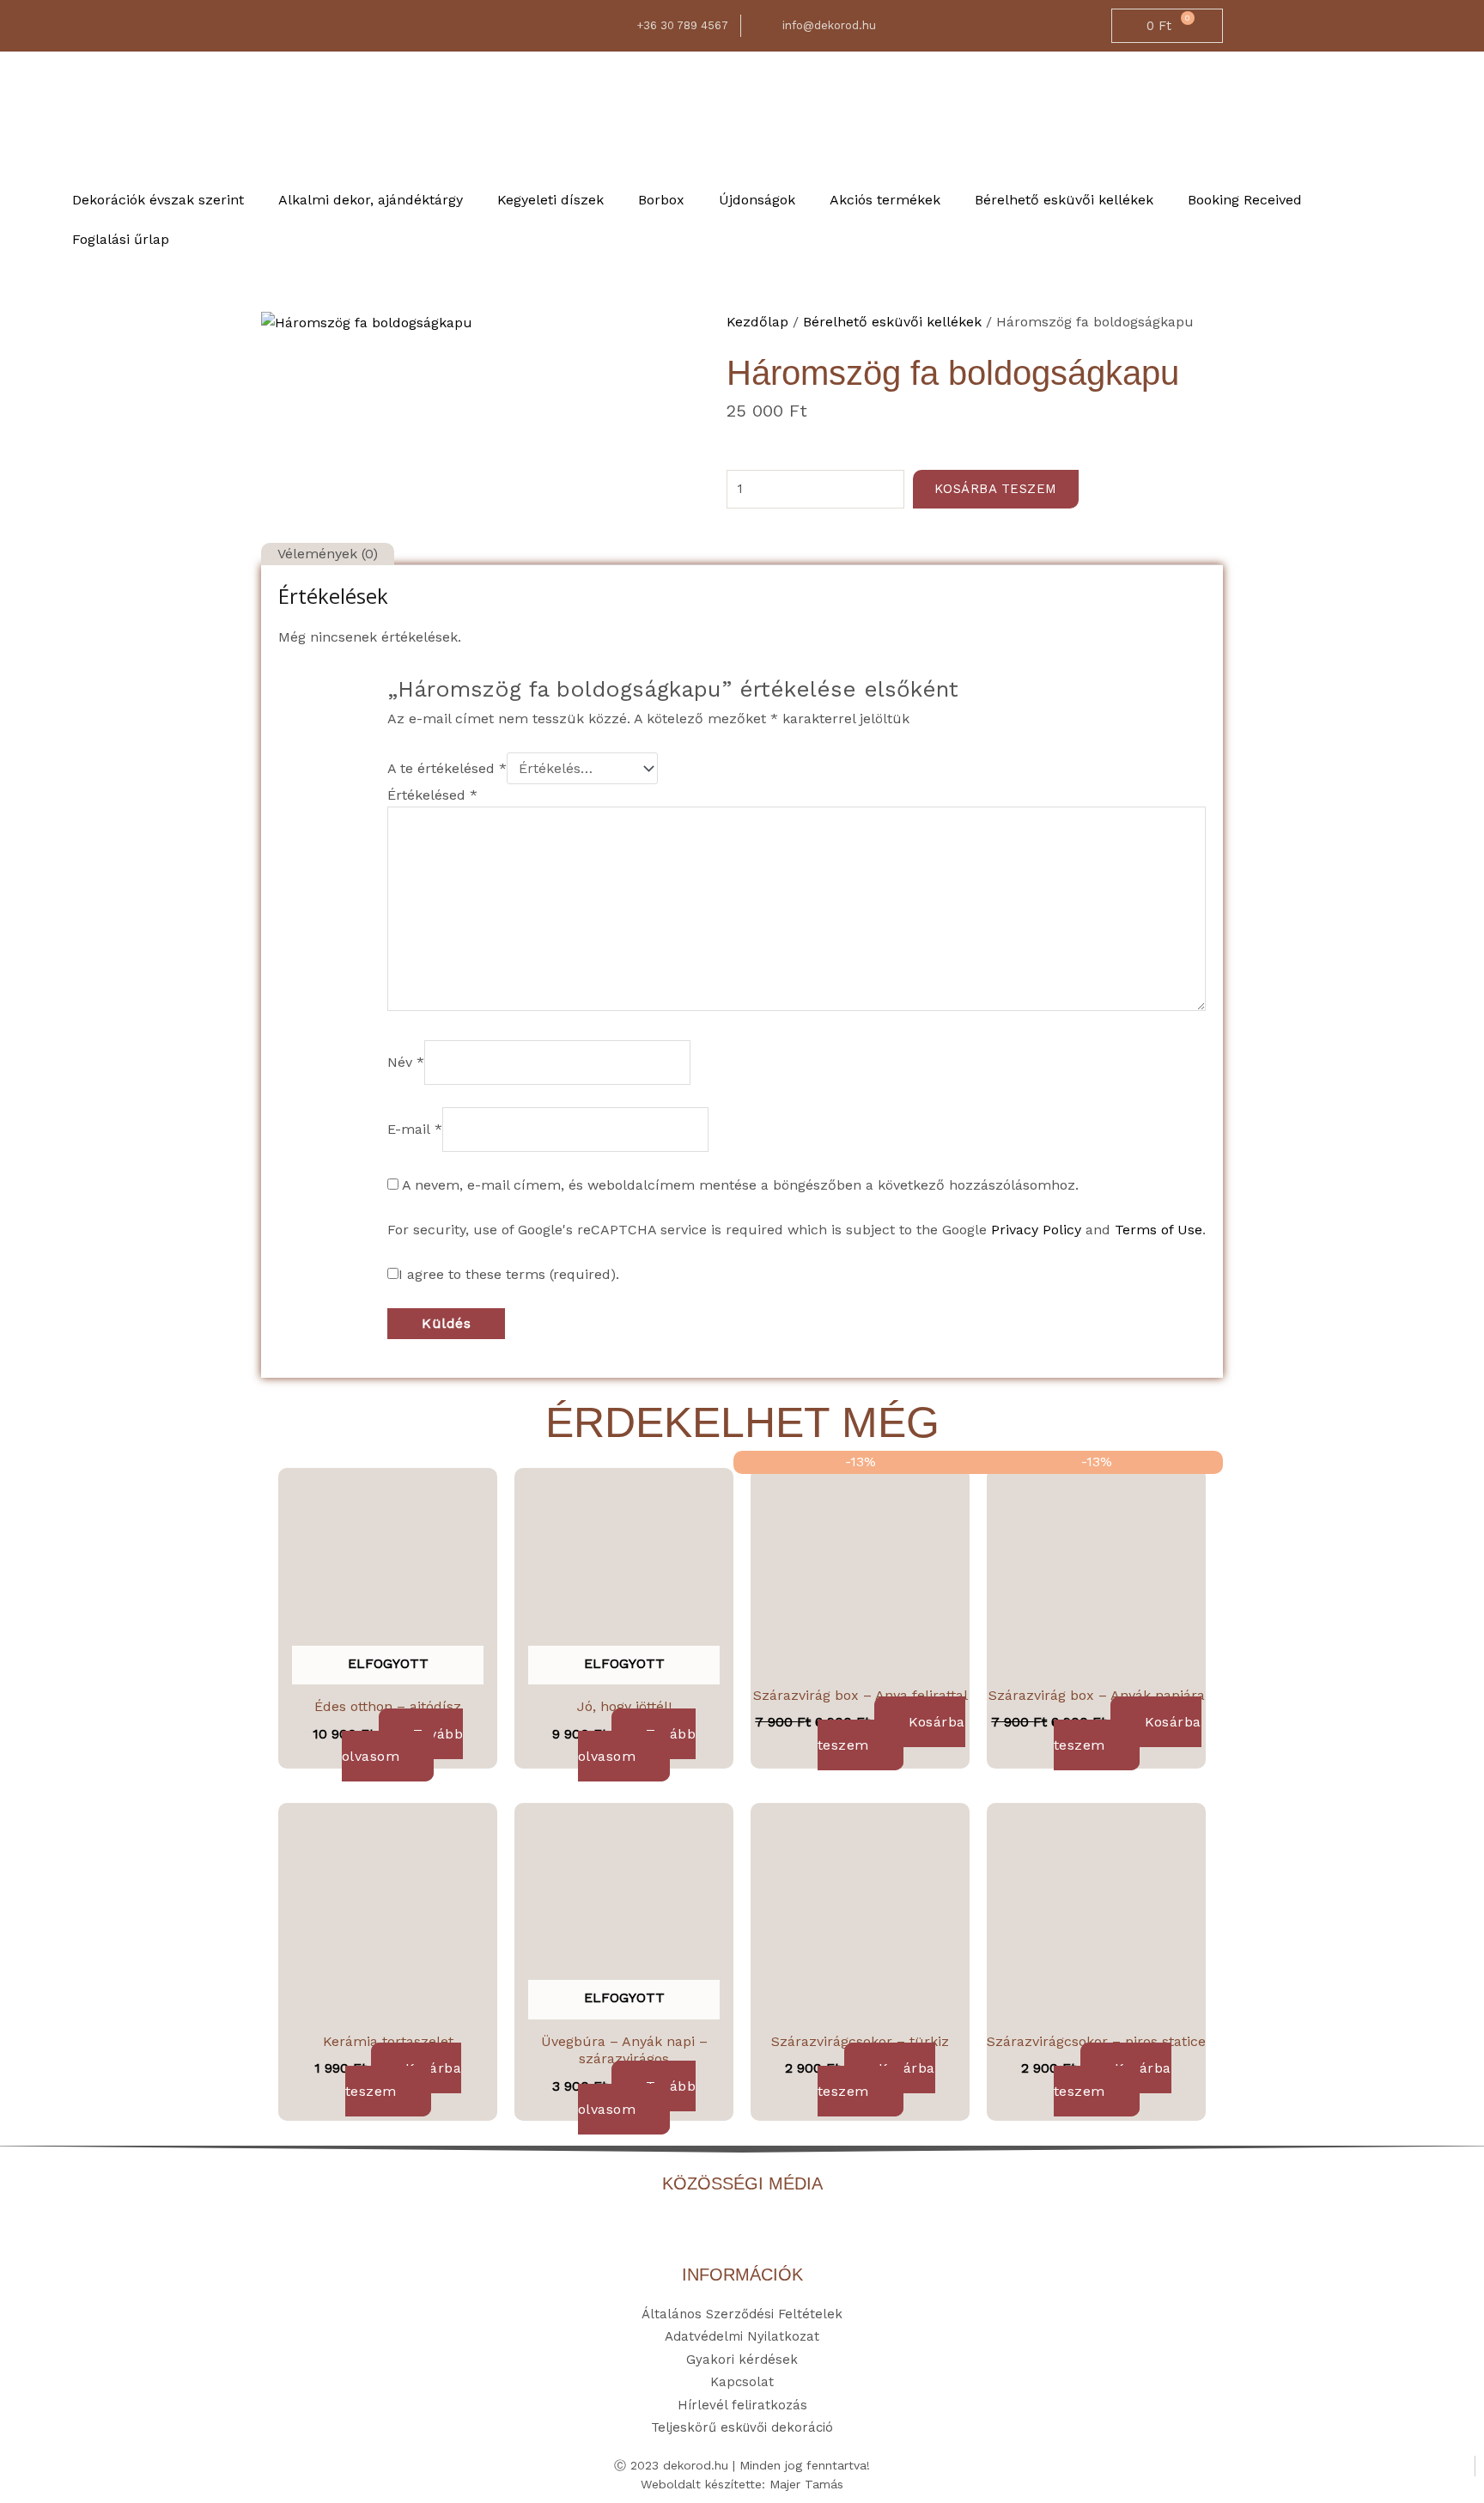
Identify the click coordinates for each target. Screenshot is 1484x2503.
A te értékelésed (447, 768)
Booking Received (1245, 200)
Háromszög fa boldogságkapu (953, 373)
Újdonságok (757, 200)
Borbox (661, 200)
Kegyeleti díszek (550, 200)
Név (406, 1062)
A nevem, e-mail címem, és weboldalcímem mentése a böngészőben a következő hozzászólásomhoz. (740, 1185)
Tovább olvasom (402, 1745)
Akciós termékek (885, 200)
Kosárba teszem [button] (891, 1733)
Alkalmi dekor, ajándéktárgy (371, 200)
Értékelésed (432, 795)
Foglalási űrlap (121, 239)
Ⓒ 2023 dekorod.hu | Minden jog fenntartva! (742, 2465)
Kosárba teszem (996, 489)
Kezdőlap (757, 322)
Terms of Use (1159, 1230)
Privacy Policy (1036, 1230)
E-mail (415, 1129)
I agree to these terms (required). (509, 1274)
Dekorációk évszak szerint (158, 200)
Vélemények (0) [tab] (328, 554)
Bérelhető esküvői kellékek (1064, 200)
